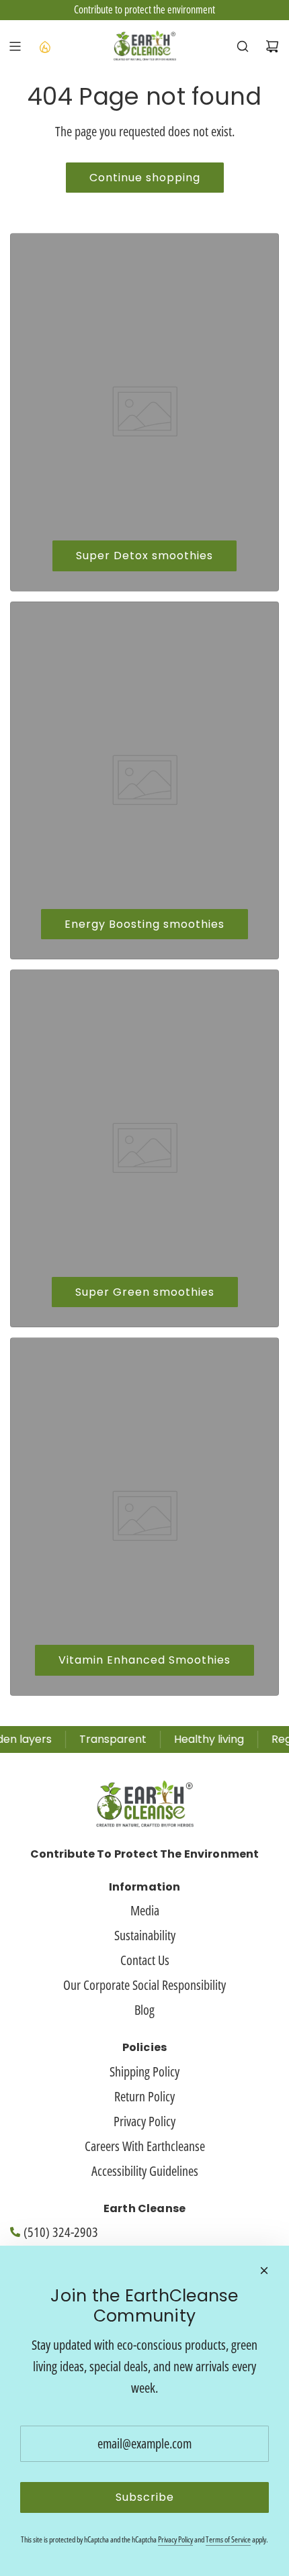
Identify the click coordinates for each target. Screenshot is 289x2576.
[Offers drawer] (44, 46)
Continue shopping (145, 178)
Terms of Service (228, 2539)
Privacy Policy (175, 2539)
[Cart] (272, 46)
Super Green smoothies (145, 1292)
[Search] (243, 46)
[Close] (264, 2271)
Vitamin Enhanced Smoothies (144, 1660)
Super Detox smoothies (144, 556)
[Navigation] (15, 46)
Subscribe (145, 2497)
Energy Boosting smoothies (144, 924)
